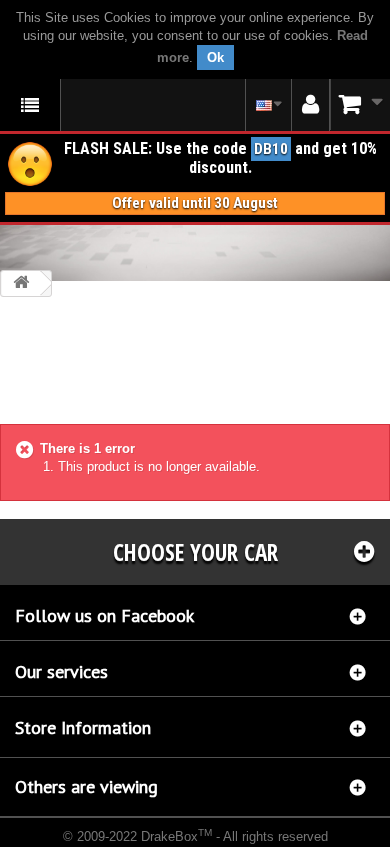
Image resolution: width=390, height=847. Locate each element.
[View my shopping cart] (360, 104)
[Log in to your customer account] (310, 105)
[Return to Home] (21, 283)
